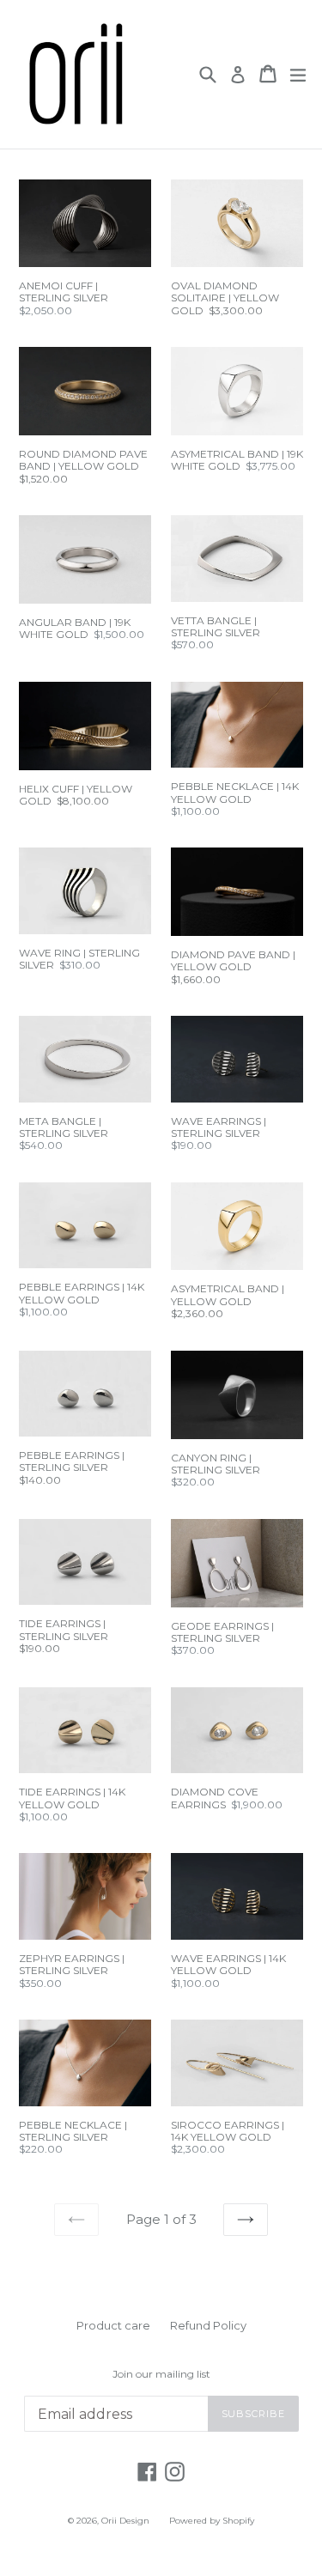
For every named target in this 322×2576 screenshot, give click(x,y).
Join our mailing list (161, 2374)
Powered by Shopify (212, 2521)
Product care (113, 2325)
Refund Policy (208, 2325)
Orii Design (125, 2521)
